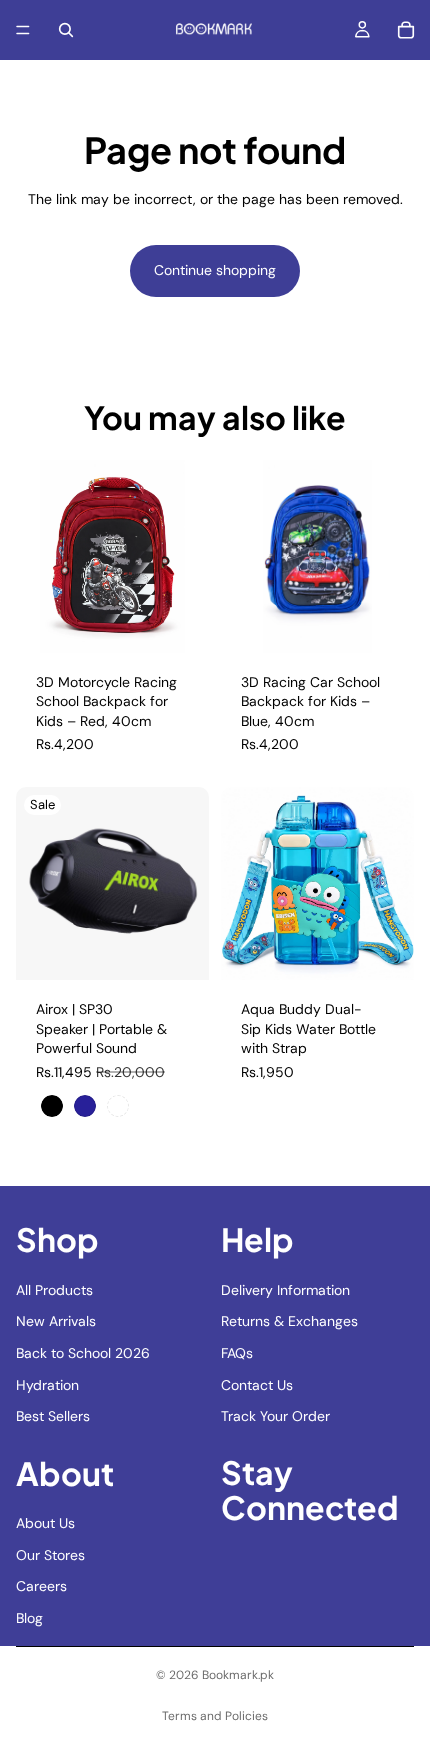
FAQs (237, 1353)
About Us (45, 1523)
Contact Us (257, 1384)
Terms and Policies (215, 1716)
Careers (41, 1586)
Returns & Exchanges (289, 1321)
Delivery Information (285, 1289)
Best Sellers (53, 1416)
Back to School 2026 (83, 1353)
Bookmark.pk (238, 1675)
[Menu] (23, 30)
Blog (29, 1618)
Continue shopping (215, 270)
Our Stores (50, 1555)
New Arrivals (56, 1321)
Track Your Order (275, 1416)
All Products (54, 1289)
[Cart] (406, 30)
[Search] (66, 30)
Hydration (47, 1384)
